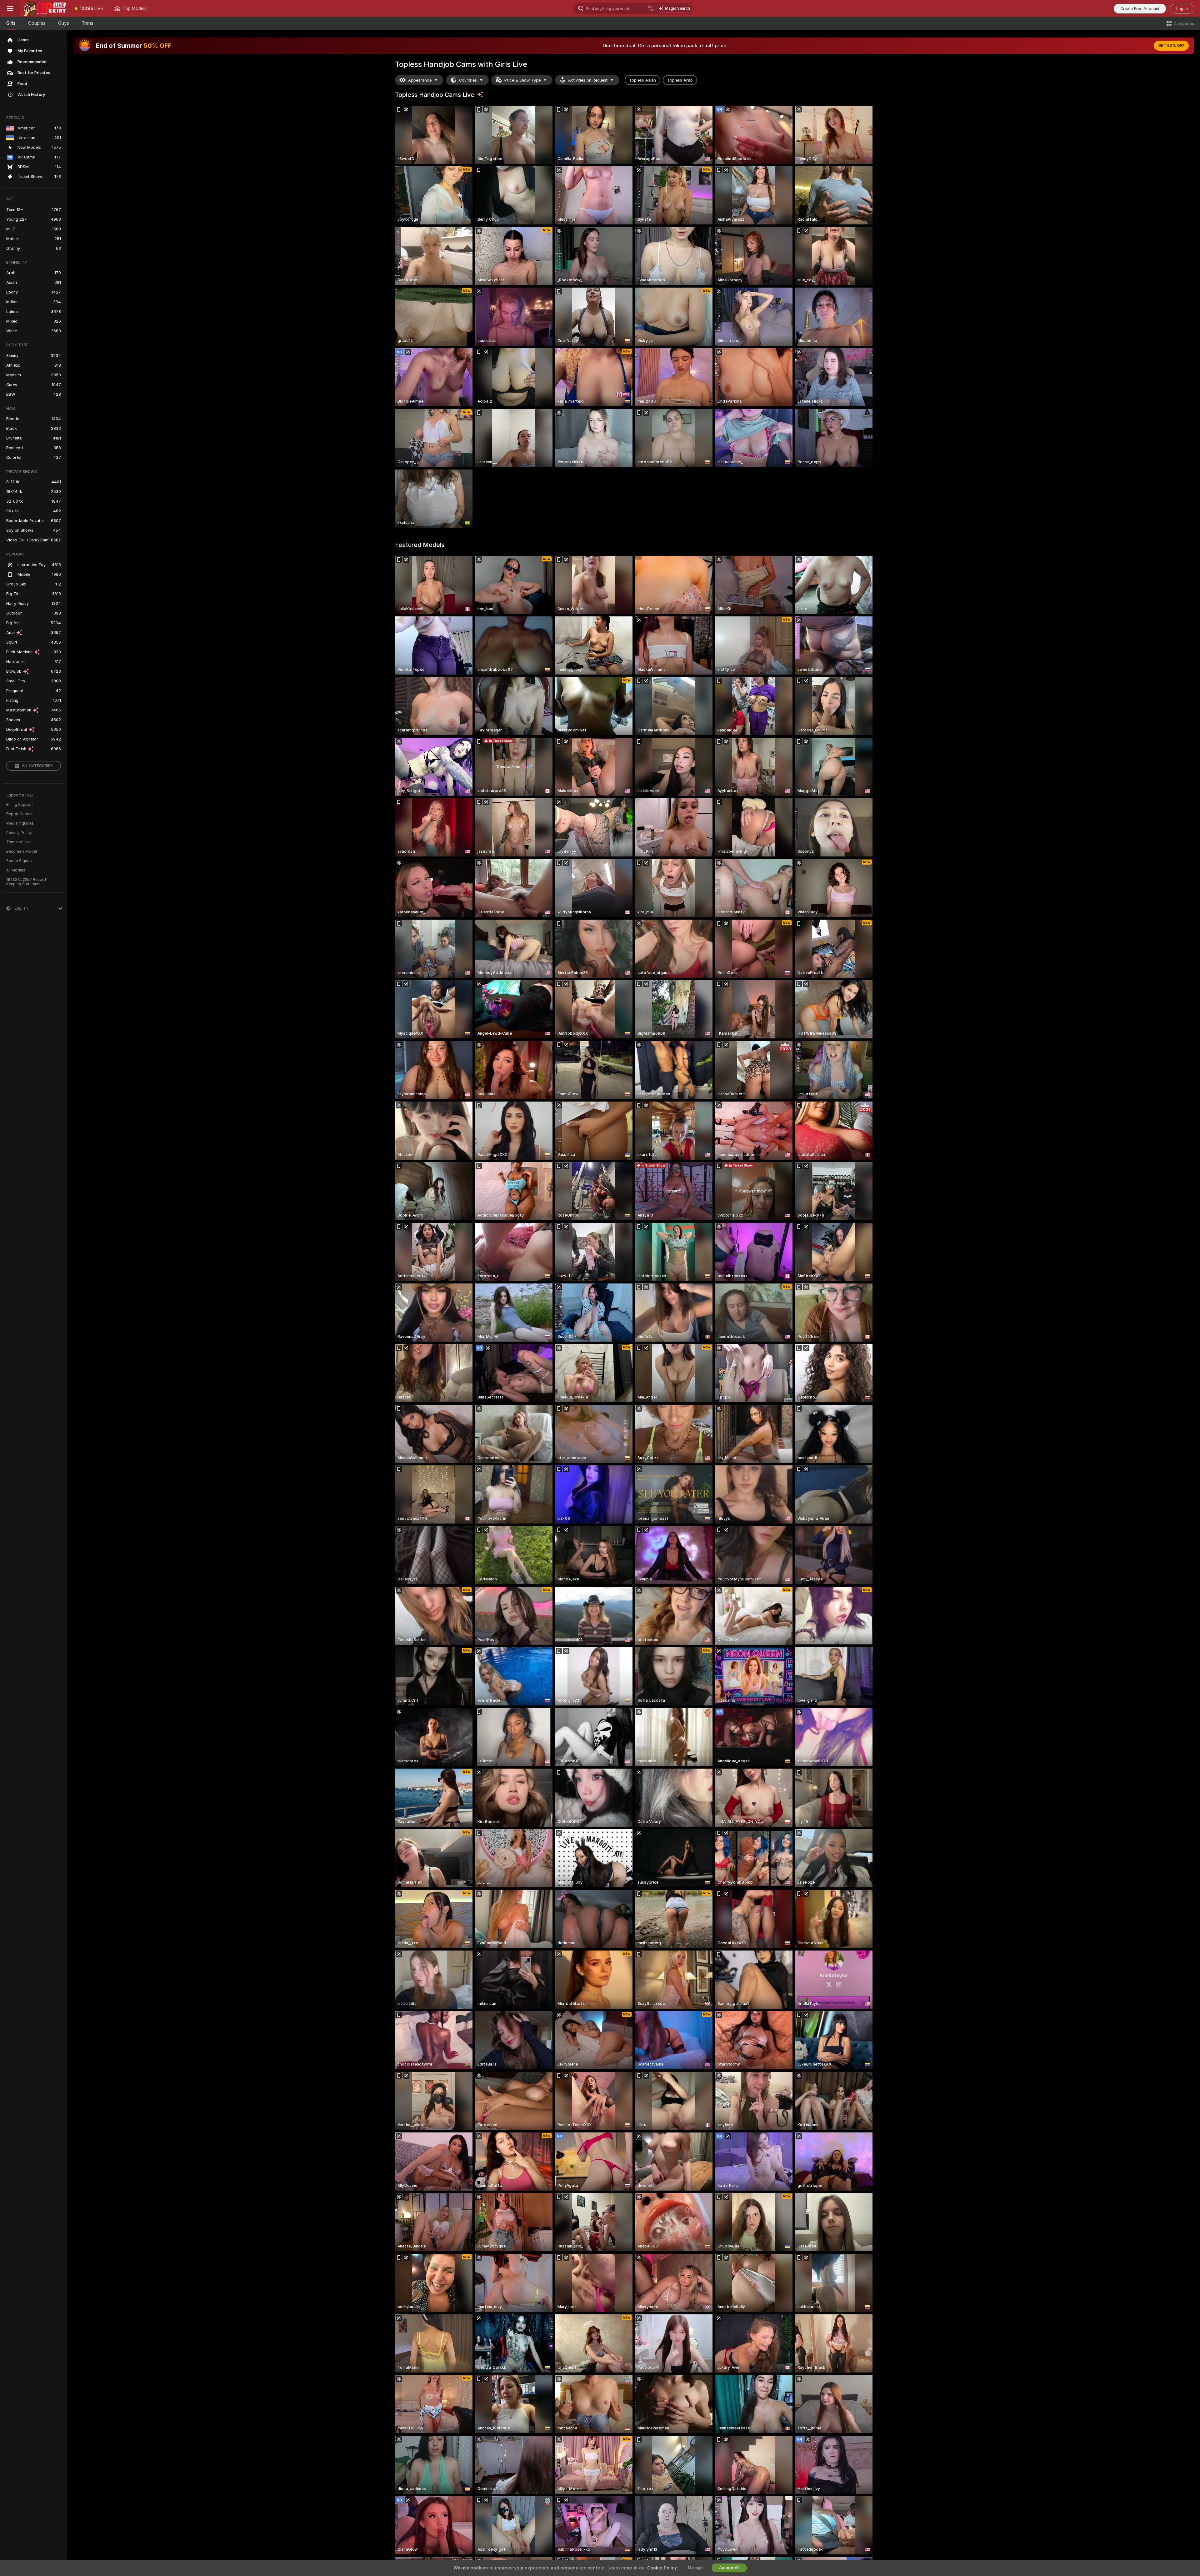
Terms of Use (18, 842)
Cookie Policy (662, 2568)
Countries (468, 80)
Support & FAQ (20, 795)
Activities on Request (588, 80)
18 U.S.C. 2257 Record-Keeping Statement (27, 882)
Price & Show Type (522, 80)
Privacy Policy (19, 833)
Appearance (420, 80)
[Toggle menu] (10, 8)
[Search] (651, 8)
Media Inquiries (20, 823)
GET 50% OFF (1171, 46)
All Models (16, 870)
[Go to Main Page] (45, 8)
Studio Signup (19, 861)
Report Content (20, 814)
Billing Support (20, 805)
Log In (1182, 9)
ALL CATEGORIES (37, 766)
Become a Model (22, 851)
